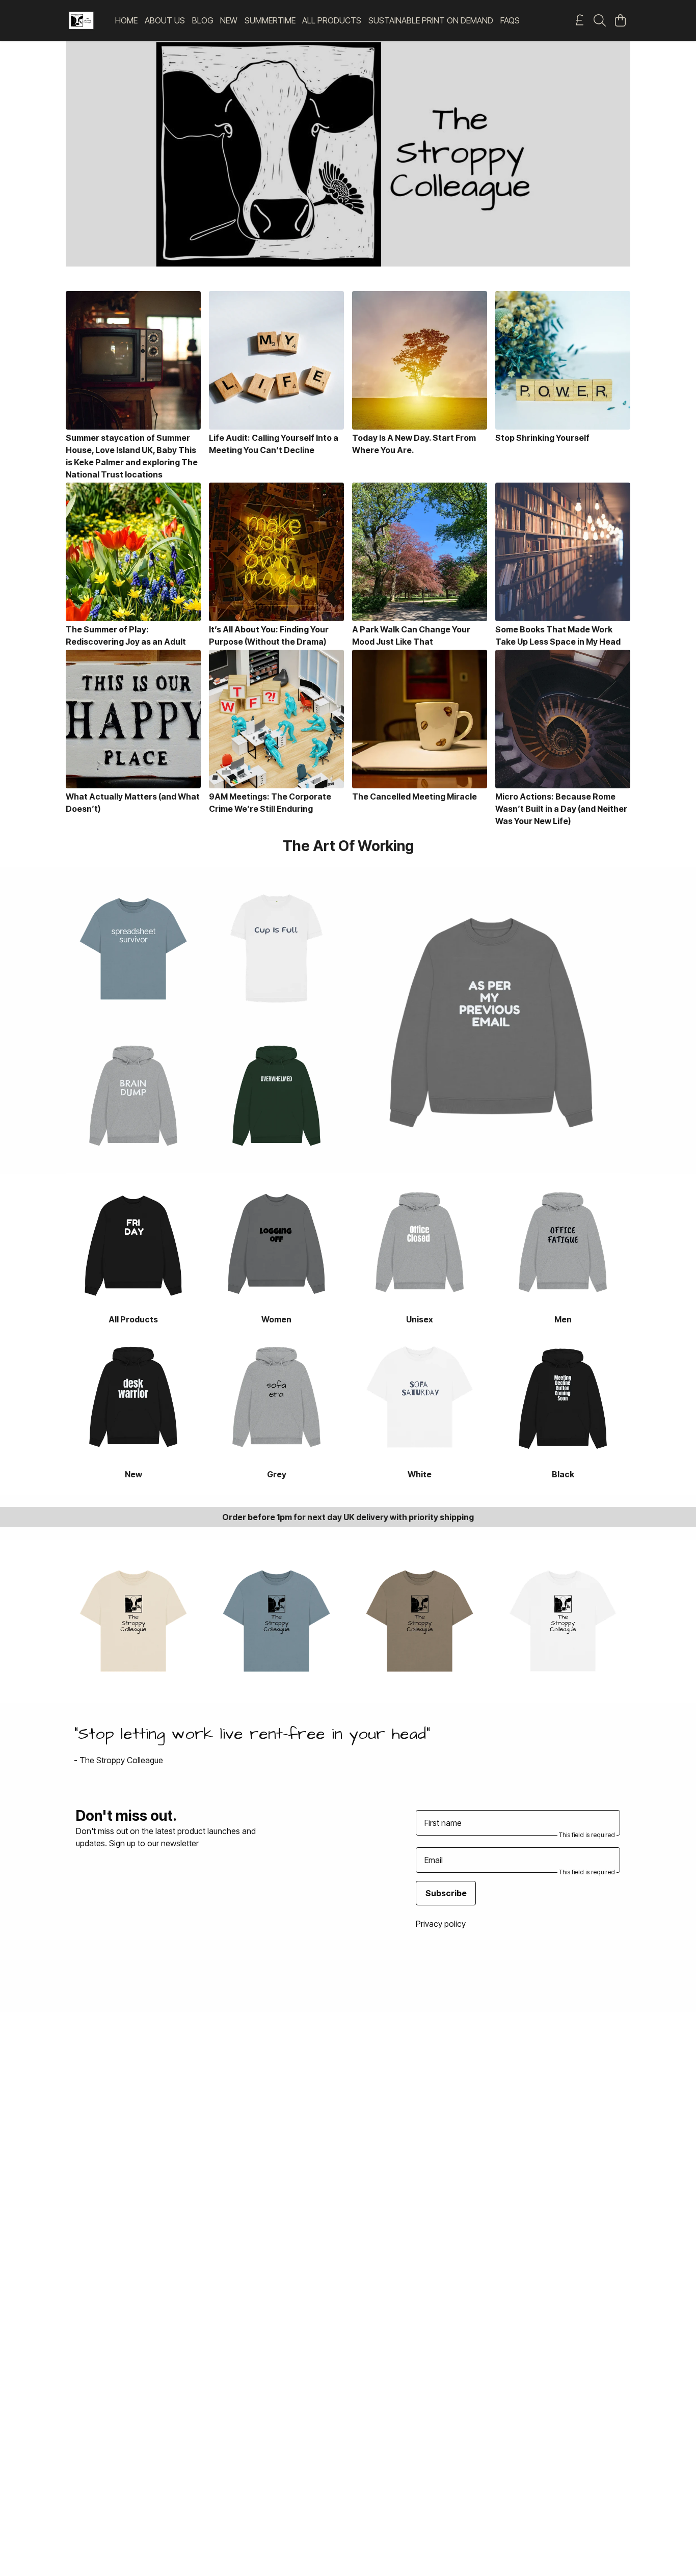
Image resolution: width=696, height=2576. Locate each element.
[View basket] (620, 20)
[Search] (600, 20)
